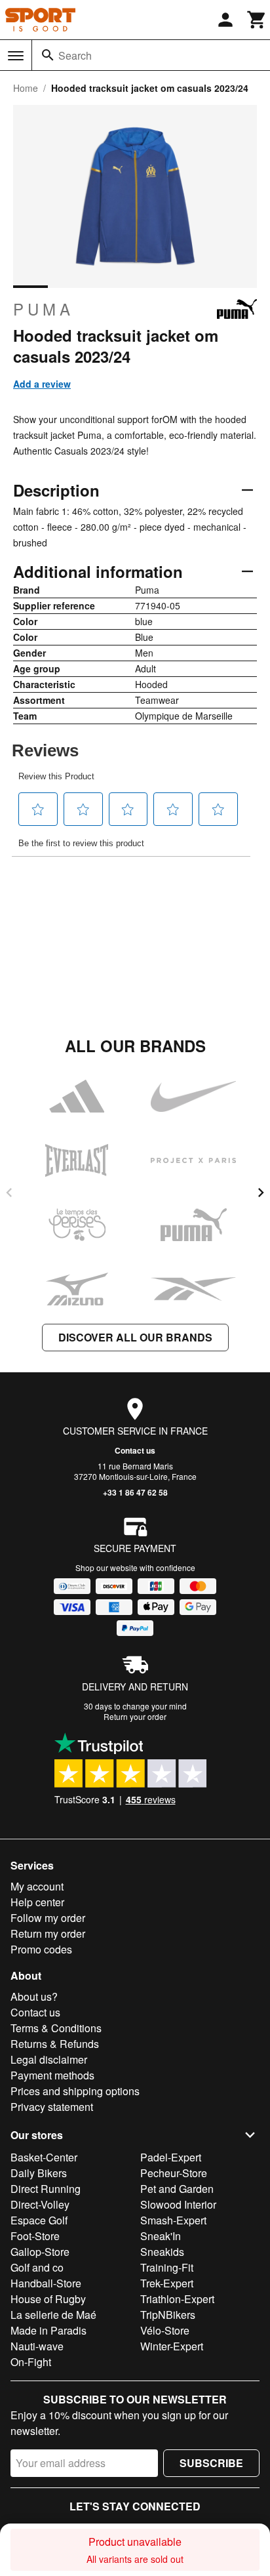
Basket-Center (44, 2157)
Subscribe (211, 2463)
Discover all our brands (135, 1337)
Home (26, 88)
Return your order (135, 1716)
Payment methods (52, 2075)
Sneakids (162, 2252)
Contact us (135, 1450)
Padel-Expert (171, 2157)
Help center (37, 1902)
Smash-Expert (173, 2220)
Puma (44, 309)
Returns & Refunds (55, 2044)
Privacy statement (52, 2107)
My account (37, 1886)
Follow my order (48, 1918)
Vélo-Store (165, 2330)
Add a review (42, 384)
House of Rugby (48, 2299)
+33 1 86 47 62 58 (135, 1492)
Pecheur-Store (174, 2173)
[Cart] (257, 20)
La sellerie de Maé (53, 2315)
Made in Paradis (48, 2330)
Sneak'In (161, 2236)
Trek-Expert (167, 2283)
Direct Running (46, 2189)
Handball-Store (46, 2283)
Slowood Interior (178, 2204)
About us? (34, 1996)
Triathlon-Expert (177, 2299)
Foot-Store (35, 2236)
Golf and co (37, 2267)
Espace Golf (39, 2220)
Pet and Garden (177, 2189)
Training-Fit (167, 2267)
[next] (261, 1193)
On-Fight (31, 2362)
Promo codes (41, 1949)
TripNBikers (168, 2315)
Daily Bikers (39, 2173)
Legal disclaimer (49, 2059)
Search (75, 55)
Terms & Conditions (56, 2028)
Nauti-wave (37, 2346)
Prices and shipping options (75, 2091)
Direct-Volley (40, 2204)
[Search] (48, 55)
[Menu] (16, 56)
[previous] (9, 1193)
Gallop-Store (40, 2252)
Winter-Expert (172, 2346)
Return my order (48, 1933)
